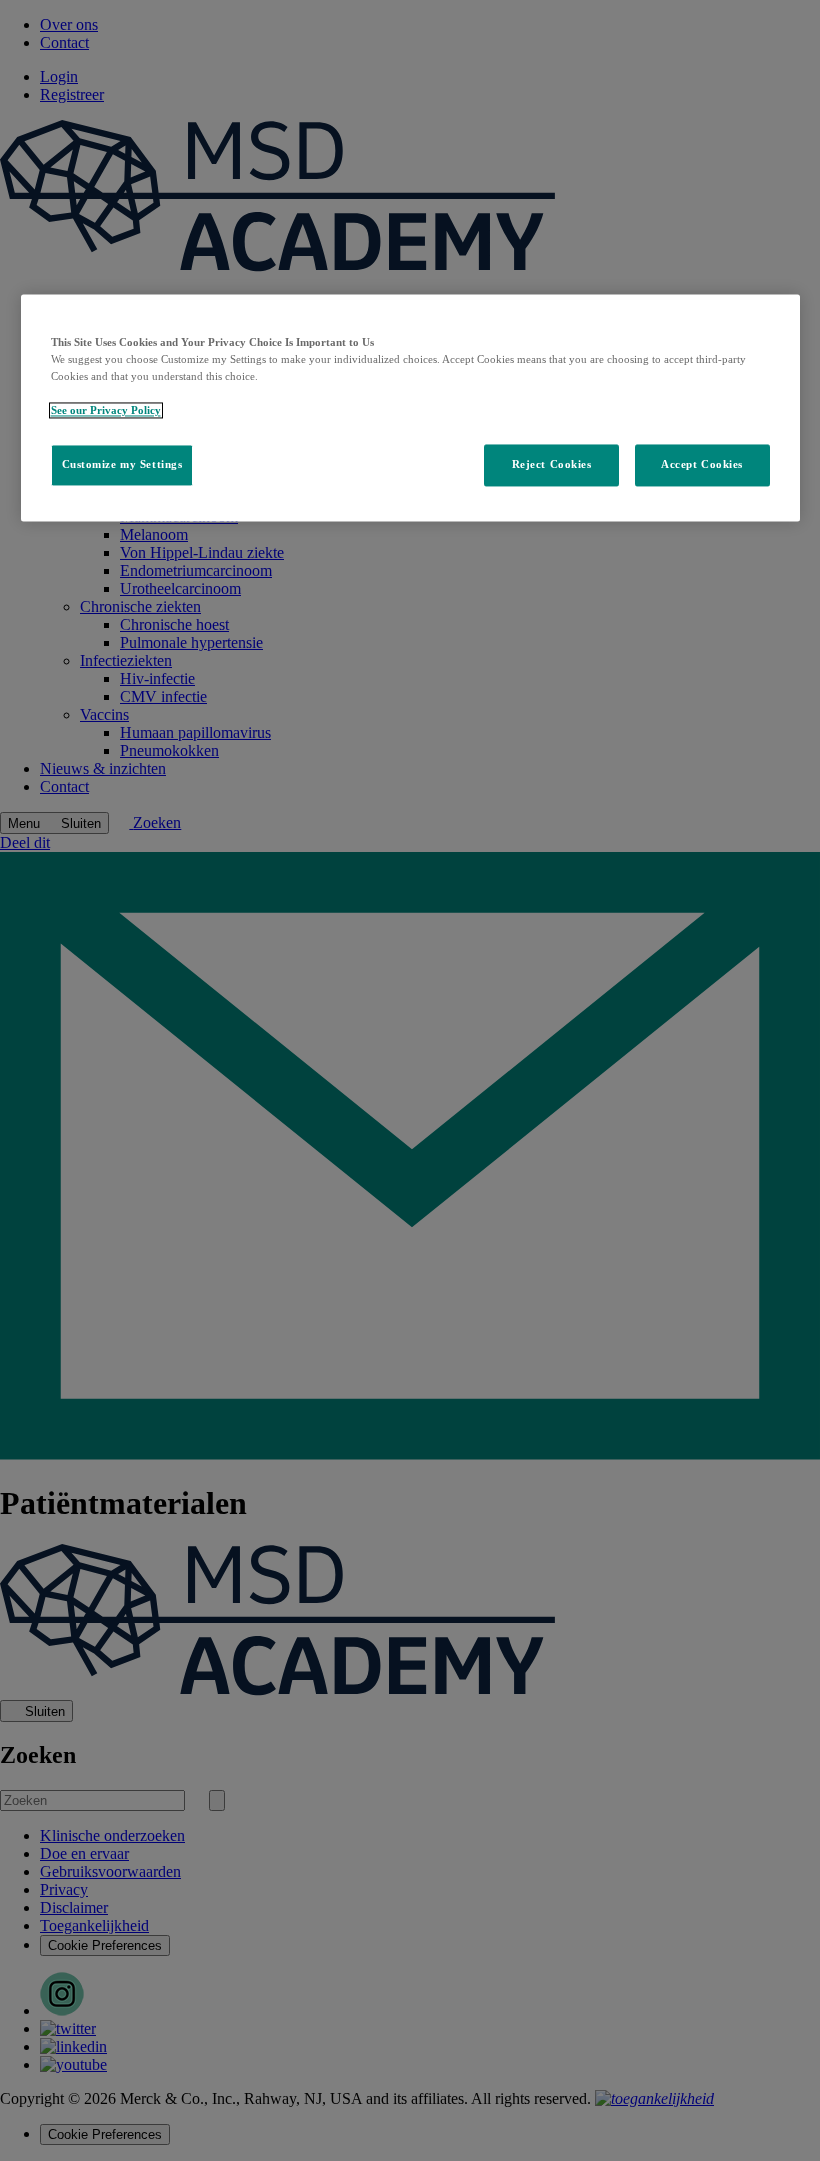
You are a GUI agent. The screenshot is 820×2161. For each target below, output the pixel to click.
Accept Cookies (702, 465)
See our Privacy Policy (106, 411)
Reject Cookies (552, 465)
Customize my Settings (122, 465)
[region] (410, 408)
